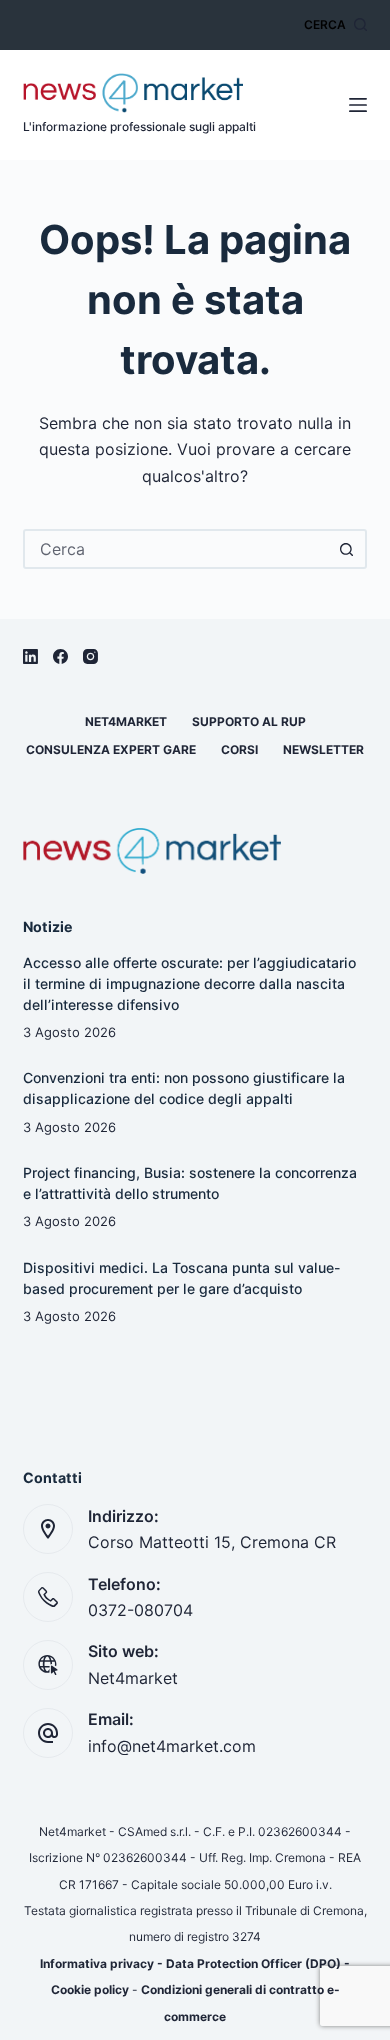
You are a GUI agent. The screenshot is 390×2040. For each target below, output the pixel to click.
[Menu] (358, 105)
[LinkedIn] (30, 656)
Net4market (126, 721)
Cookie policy (90, 1989)
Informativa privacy (97, 1963)
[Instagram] (90, 656)
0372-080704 (140, 1610)
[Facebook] (60, 656)
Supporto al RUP (249, 721)
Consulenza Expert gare (111, 749)
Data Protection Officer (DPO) (253, 1963)
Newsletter (323, 749)
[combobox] (176, 549)
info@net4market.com (172, 1746)
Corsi (239, 749)
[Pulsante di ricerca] (347, 549)
